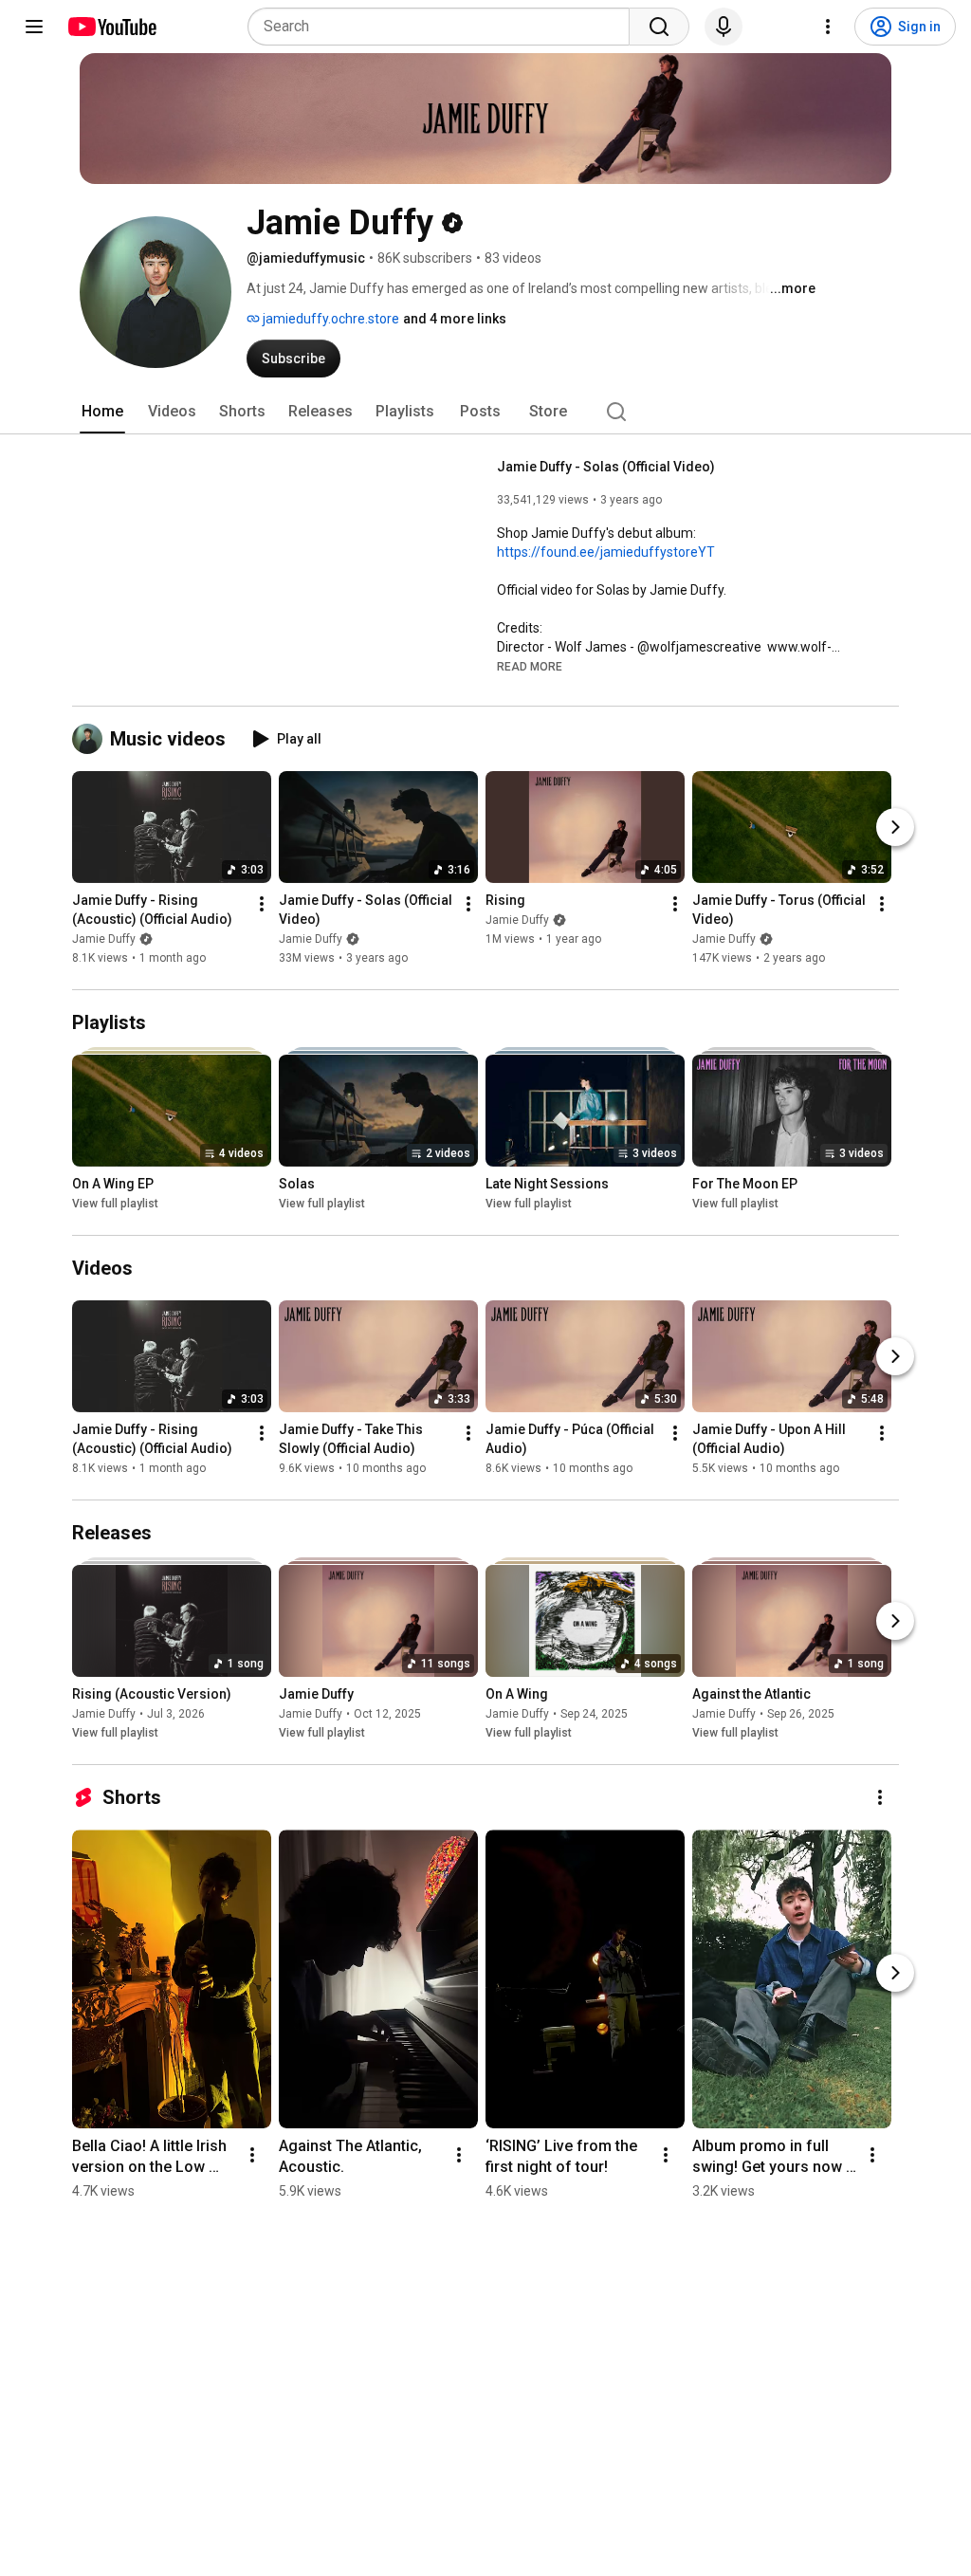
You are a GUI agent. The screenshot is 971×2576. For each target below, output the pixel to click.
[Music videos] (91, 739)
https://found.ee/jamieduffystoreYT (606, 552)
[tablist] (485, 412)
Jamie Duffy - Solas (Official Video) (606, 467)
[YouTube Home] (111, 27)
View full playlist (115, 1204)
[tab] (102, 412)
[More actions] (262, 904)
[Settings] (828, 27)
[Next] (895, 827)
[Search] (659, 27)
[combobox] (444, 27)
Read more (530, 667)
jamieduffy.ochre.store (330, 319)
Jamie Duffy (104, 939)
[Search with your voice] (724, 27)
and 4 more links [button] (455, 319)
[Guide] (34, 27)
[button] (530, 666)
